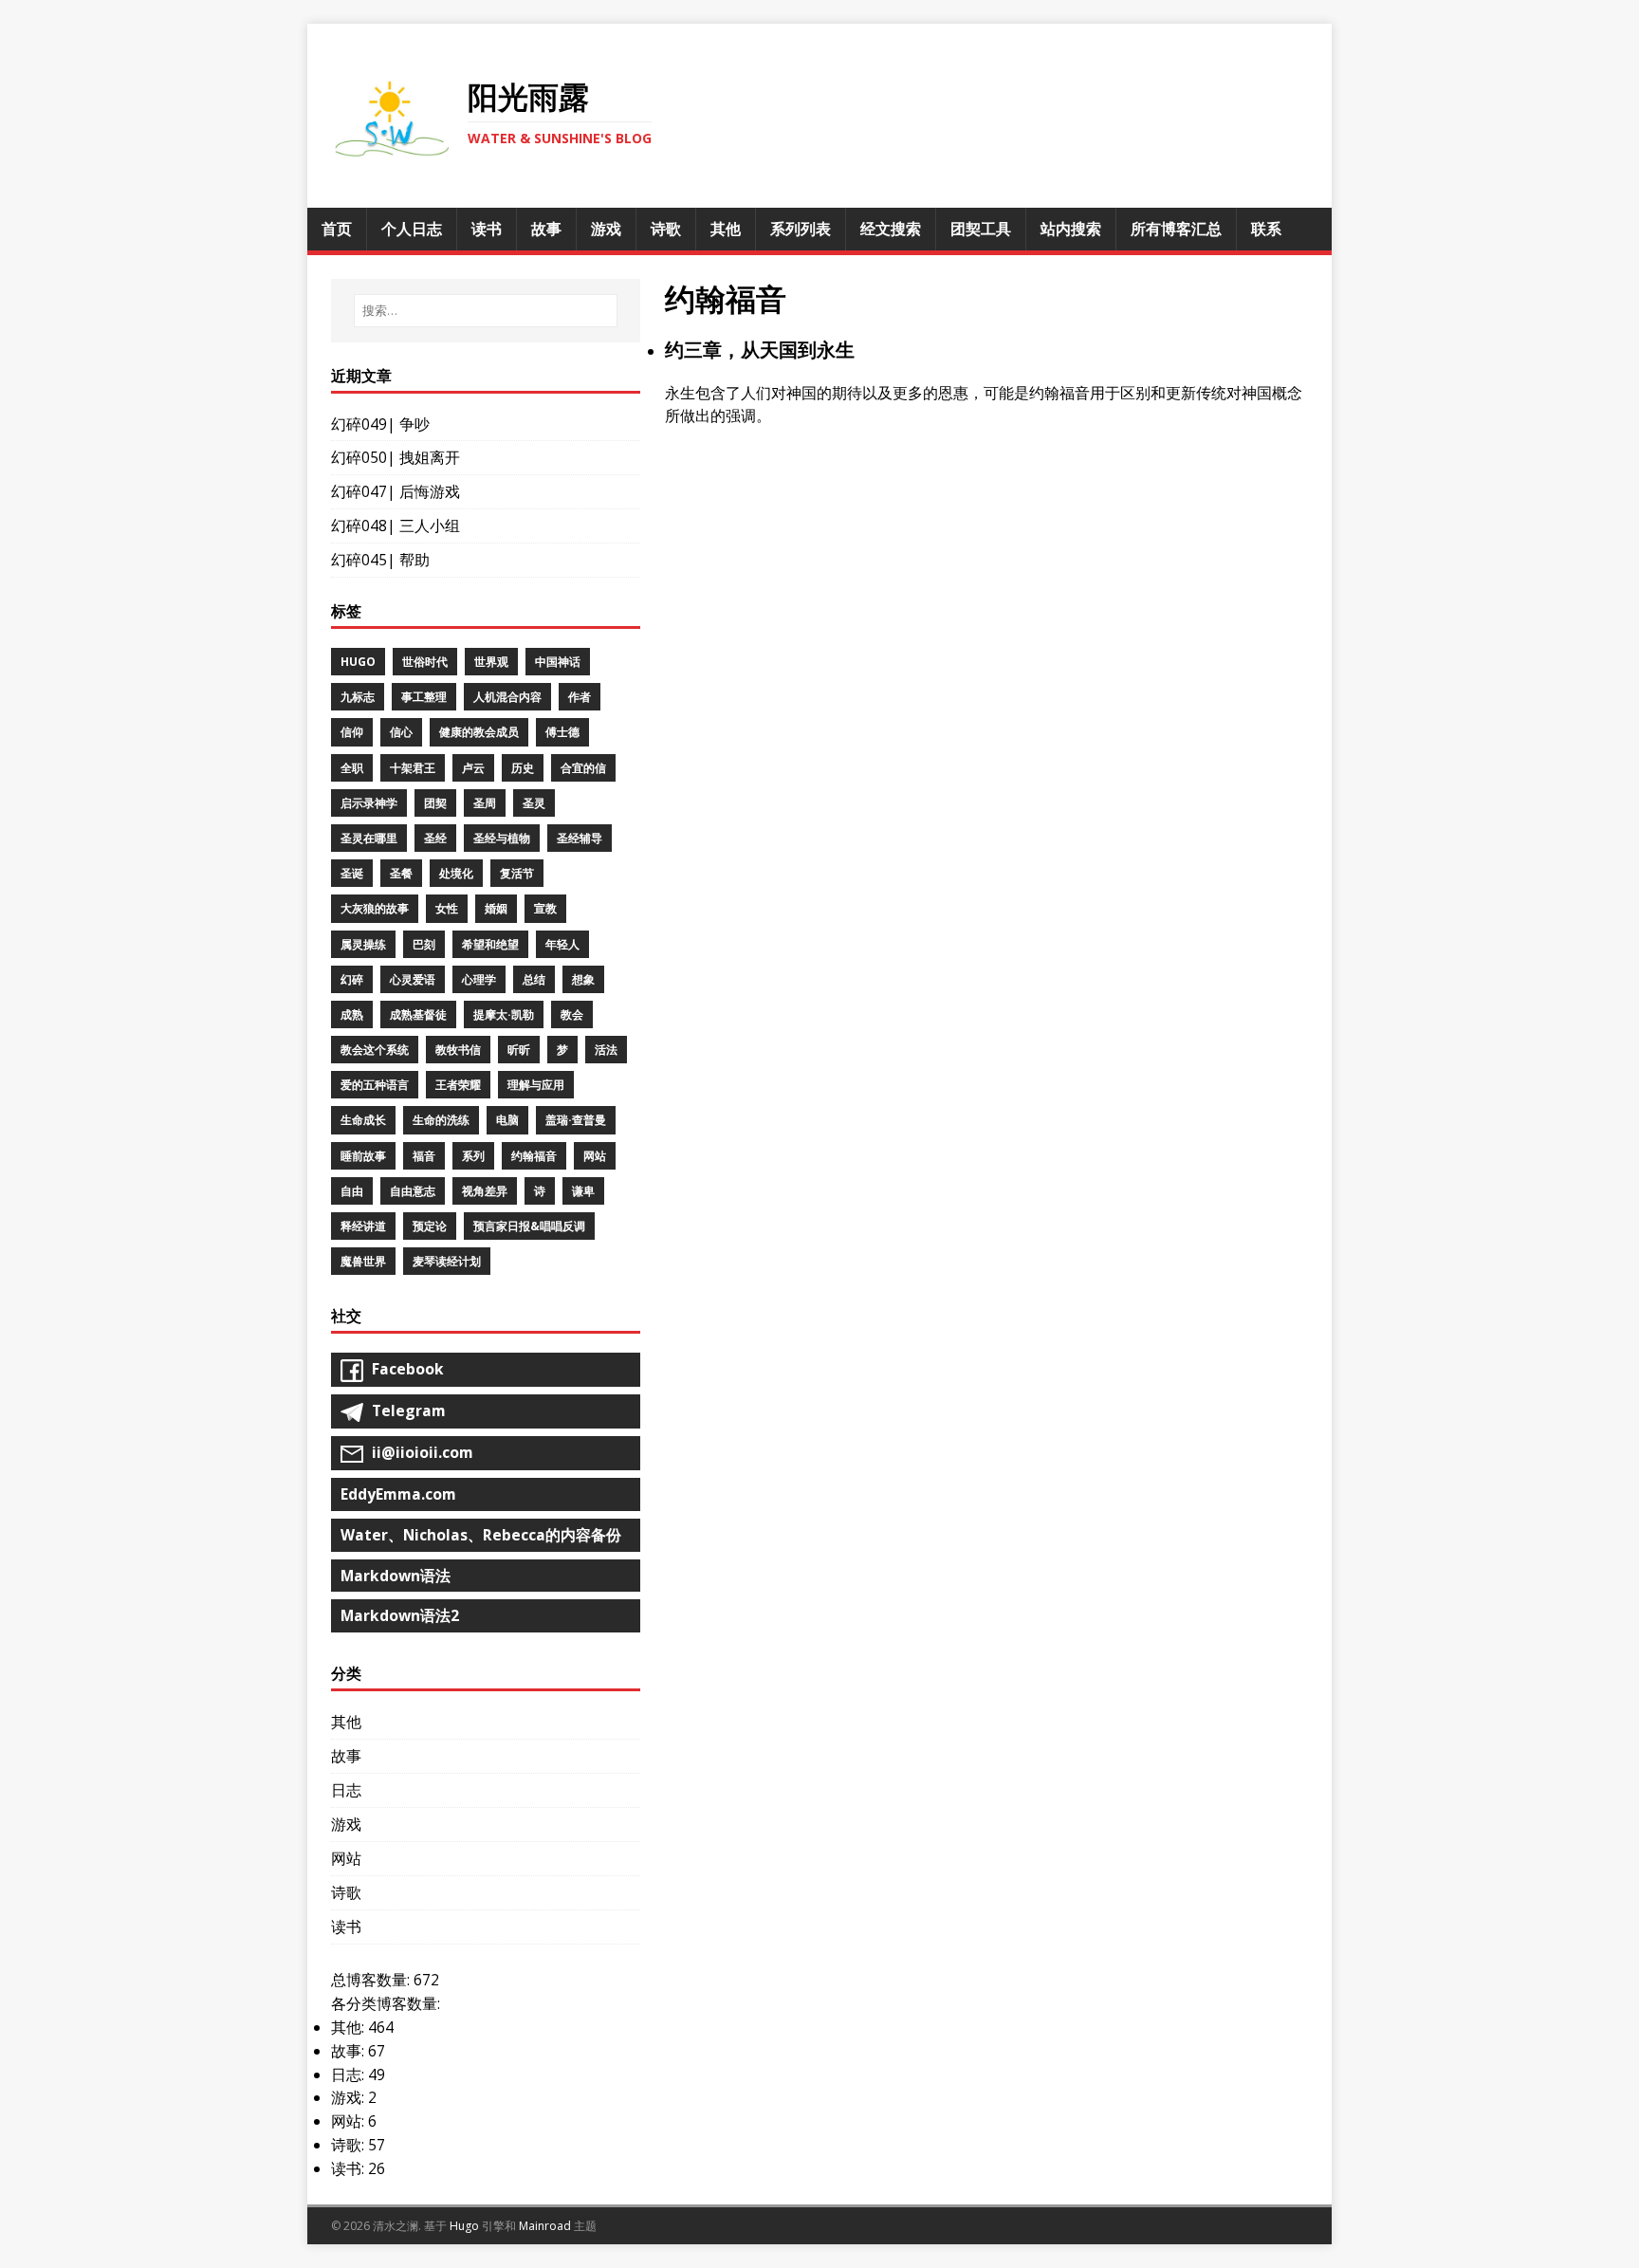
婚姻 (496, 908)
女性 (447, 908)
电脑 (507, 1120)
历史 (523, 768)
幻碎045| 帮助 (380, 560)
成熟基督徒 (418, 1014)
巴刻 (424, 944)
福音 (424, 1156)
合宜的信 (583, 768)
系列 (473, 1156)
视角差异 (485, 1191)
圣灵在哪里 (369, 838)
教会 (572, 1014)
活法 (606, 1050)
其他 (346, 1722)
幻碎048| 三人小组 (396, 526)
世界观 (491, 662)
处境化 (456, 873)
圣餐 (401, 873)
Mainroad (545, 2226)
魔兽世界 (363, 1261)
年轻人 (562, 944)
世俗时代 (425, 662)
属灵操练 (363, 944)
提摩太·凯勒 (504, 1014)
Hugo (358, 662)
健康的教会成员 (479, 732)
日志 (346, 1790)
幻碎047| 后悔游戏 (396, 491)
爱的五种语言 (375, 1085)
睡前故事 (363, 1156)
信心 (401, 732)
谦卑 (583, 1191)
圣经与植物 (502, 838)
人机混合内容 (507, 697)
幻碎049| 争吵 (380, 424)
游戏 (346, 1824)
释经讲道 (363, 1226)
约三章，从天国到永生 (760, 350)
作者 (580, 697)
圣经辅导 (580, 838)
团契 (435, 803)
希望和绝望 (490, 944)
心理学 (479, 979)
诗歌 (346, 1892)
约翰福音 (534, 1156)
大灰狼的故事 (375, 908)
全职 (352, 768)
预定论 (430, 1226)
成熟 (352, 1014)
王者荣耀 (458, 1085)
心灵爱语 (413, 979)
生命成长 (363, 1120)
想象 (583, 979)
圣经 (435, 838)
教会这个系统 (375, 1050)
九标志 (358, 697)
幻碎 (352, 979)
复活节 (517, 873)
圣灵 (534, 803)
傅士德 (562, 732)
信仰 (352, 732)
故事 (346, 1756)
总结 (534, 979)
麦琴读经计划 (447, 1261)
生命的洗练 (441, 1120)
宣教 (545, 908)
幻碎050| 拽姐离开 (396, 457)
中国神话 (558, 662)
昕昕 (519, 1050)
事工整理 (424, 697)
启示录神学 (369, 803)
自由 (352, 1191)
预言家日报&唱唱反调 (529, 1226)
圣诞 (352, 873)
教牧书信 (458, 1050)
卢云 (473, 768)
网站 (595, 1156)
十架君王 (413, 768)
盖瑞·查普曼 (576, 1120)
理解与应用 (536, 1085)
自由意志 (413, 1191)
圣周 (485, 803)
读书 (346, 1927)
